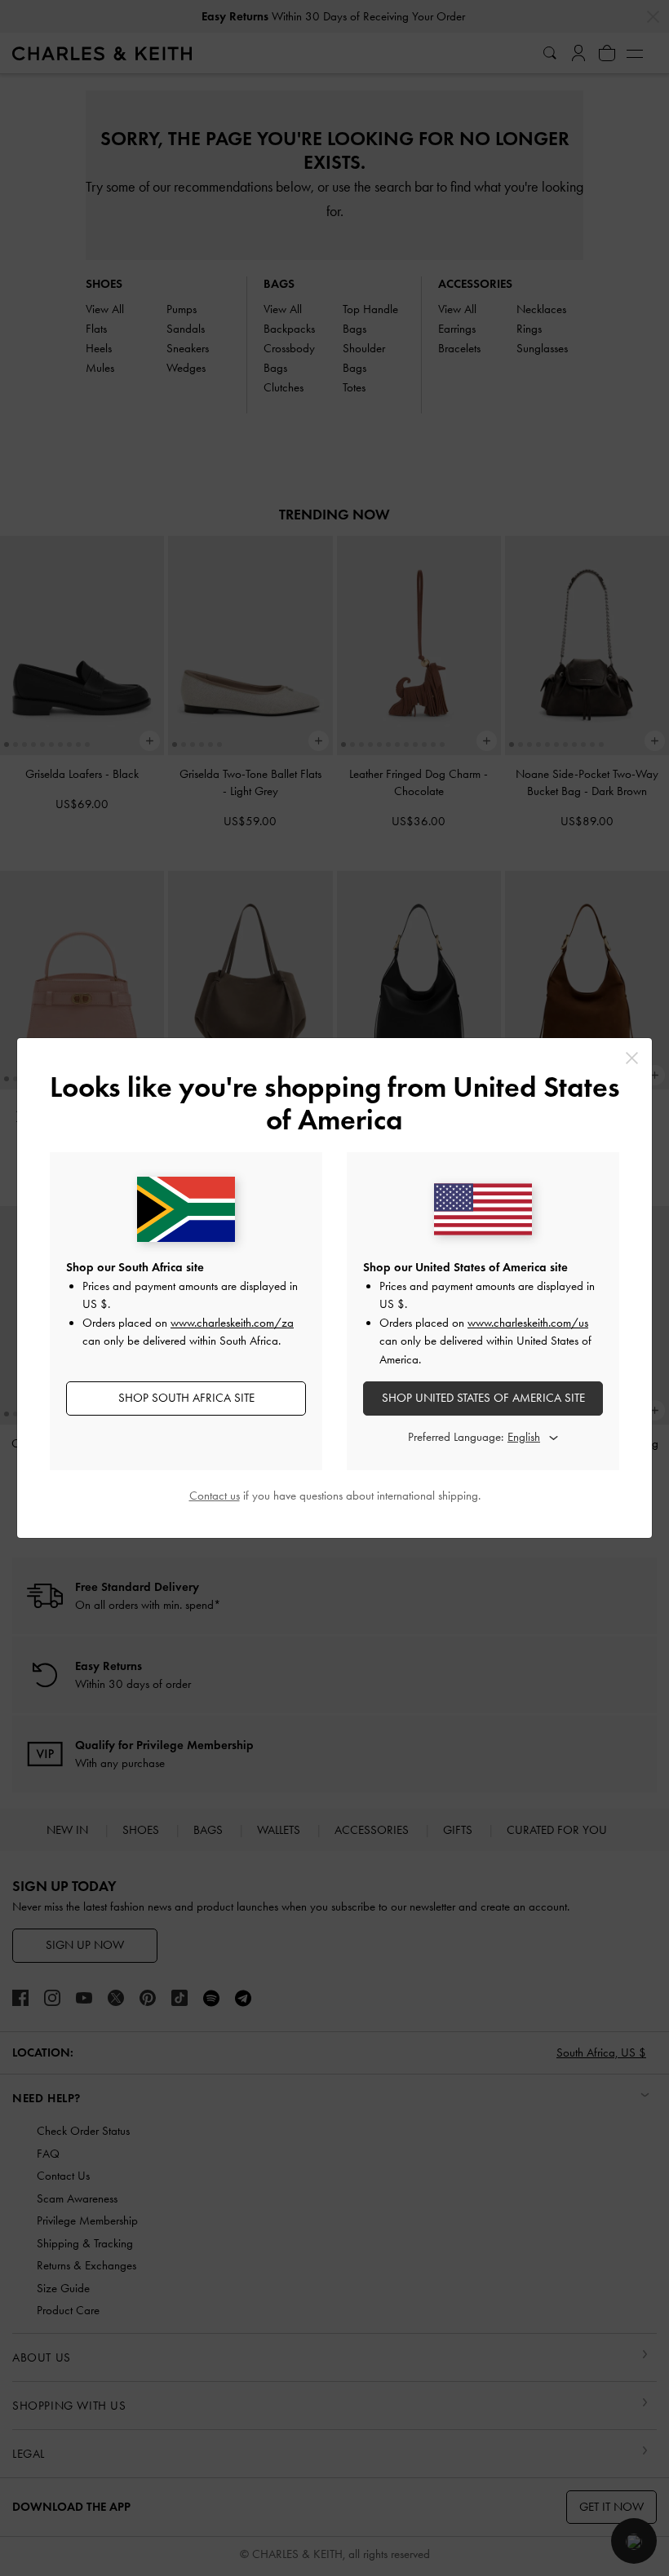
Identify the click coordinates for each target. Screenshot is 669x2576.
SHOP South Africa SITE (186, 1398)
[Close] (632, 1058)
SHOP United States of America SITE (483, 1398)
